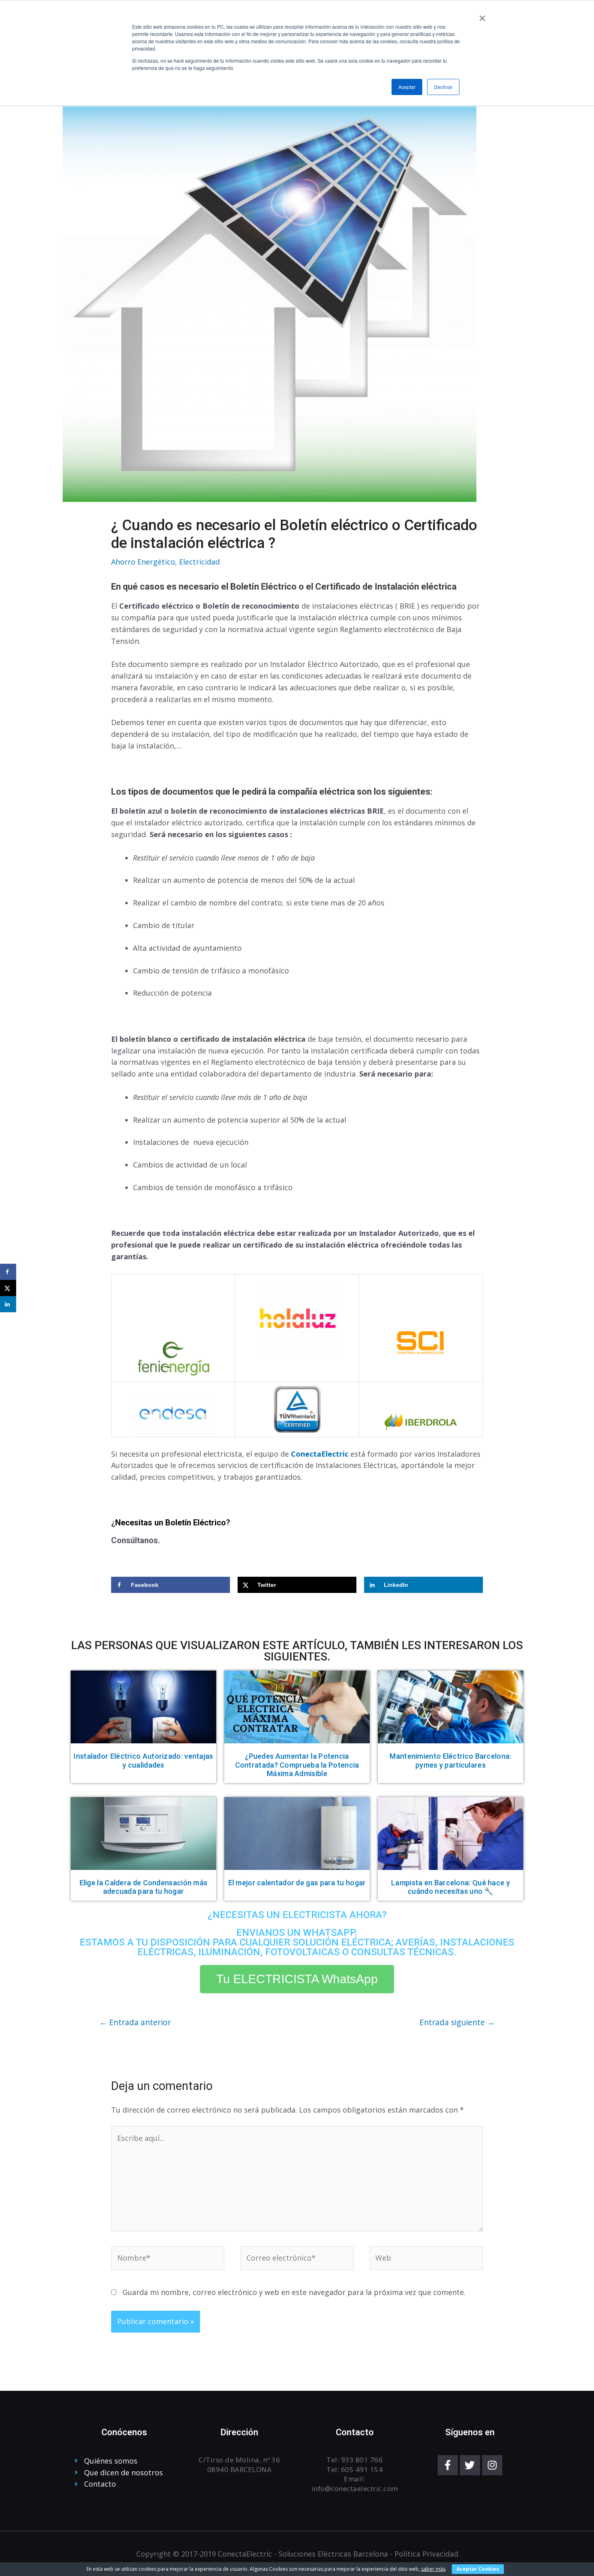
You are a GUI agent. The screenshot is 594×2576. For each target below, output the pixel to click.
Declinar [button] (443, 87)
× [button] (482, 15)
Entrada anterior (135, 2022)
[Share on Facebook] (8, 1272)
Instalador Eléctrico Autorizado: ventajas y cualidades (143, 1761)
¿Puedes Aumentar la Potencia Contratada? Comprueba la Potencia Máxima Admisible (297, 1765)
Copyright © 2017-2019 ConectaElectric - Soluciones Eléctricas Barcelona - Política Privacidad (297, 2554)
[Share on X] (8, 1288)
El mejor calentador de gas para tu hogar (297, 1883)
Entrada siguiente (457, 2022)
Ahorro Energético (143, 562)
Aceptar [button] (407, 87)
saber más (433, 2569)
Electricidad (199, 562)
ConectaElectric (320, 1454)
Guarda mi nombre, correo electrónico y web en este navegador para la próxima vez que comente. (294, 2292)
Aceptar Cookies (478, 2569)
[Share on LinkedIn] (8, 1304)
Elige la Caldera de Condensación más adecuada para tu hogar (144, 1887)
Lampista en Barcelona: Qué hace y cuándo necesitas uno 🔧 (451, 1887)
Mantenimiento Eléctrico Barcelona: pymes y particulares (450, 1761)
